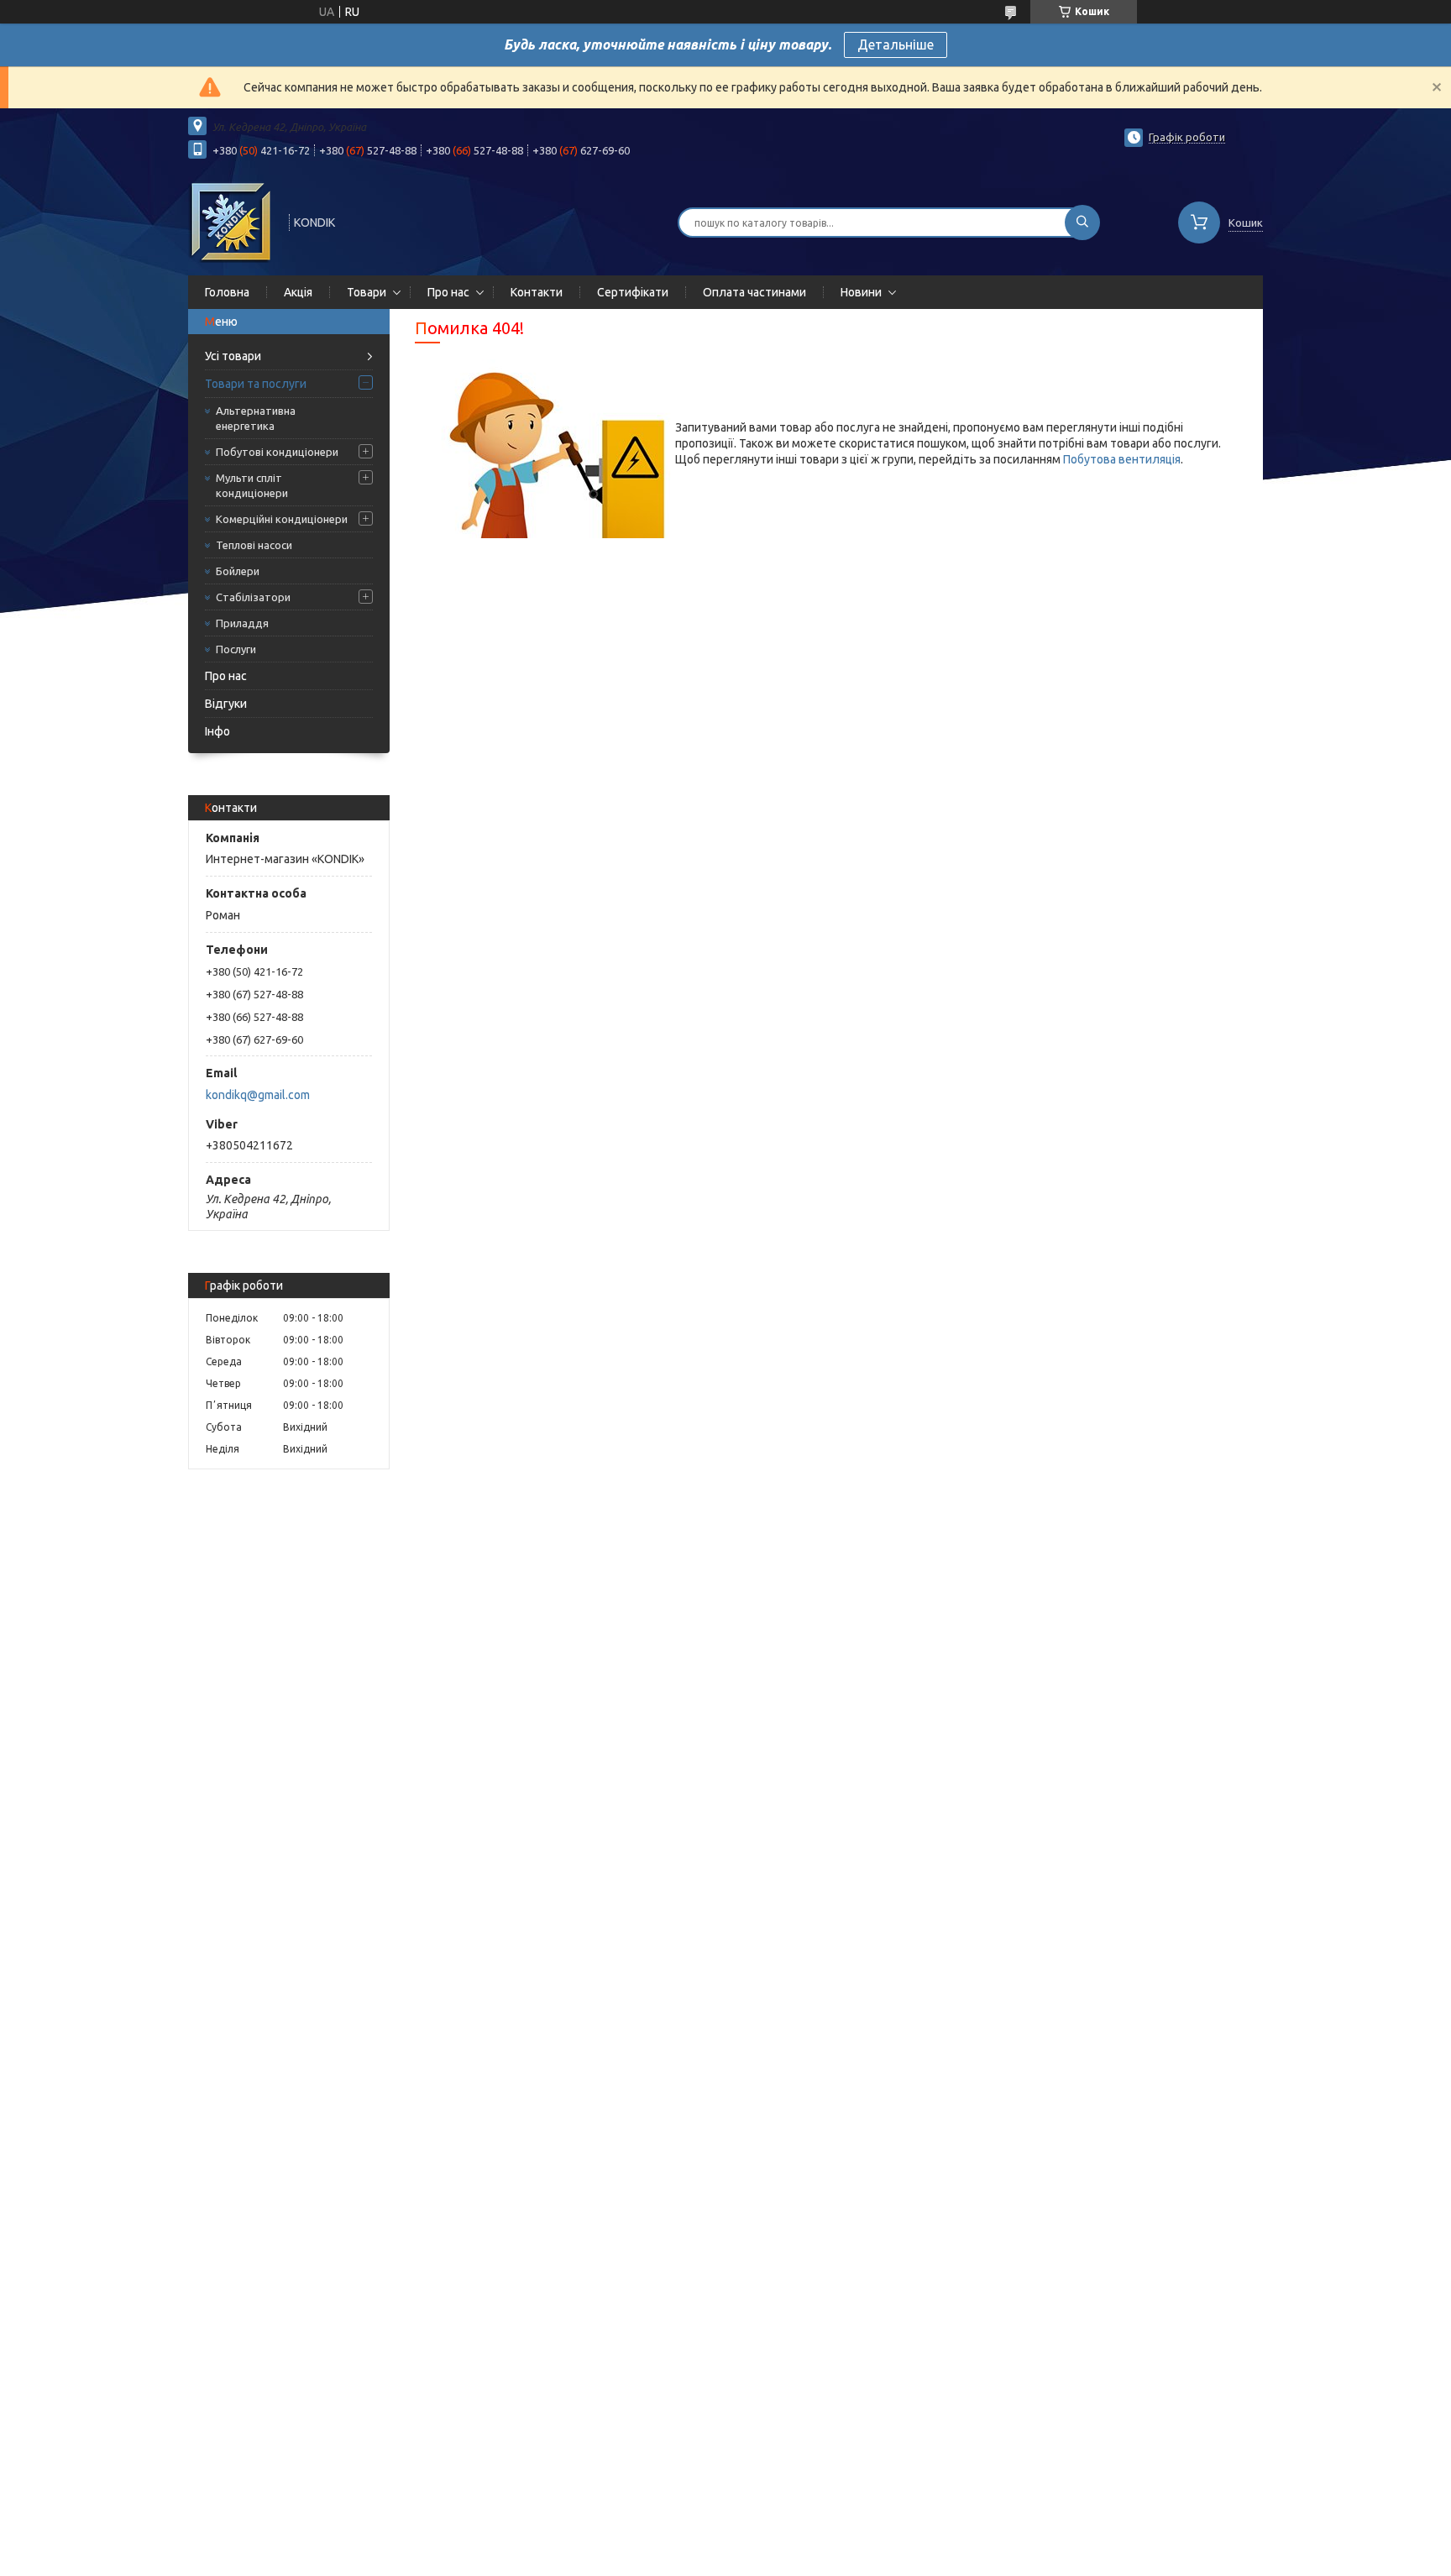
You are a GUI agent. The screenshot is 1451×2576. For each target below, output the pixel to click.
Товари (367, 292)
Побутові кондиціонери (277, 452)
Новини (861, 292)
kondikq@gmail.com (258, 1095)
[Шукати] (1082, 223)
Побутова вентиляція (1122, 459)
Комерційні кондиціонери (282, 519)
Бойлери (238, 571)
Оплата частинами (754, 292)
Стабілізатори (253, 597)
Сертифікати (633, 292)
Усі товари (233, 356)
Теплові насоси (254, 545)
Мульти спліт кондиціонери (252, 485)
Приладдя (242, 623)
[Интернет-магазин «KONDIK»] (231, 221)
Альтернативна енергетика (256, 418)
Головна (227, 292)
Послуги (236, 649)
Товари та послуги (256, 384)
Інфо (217, 731)
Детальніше (896, 45)
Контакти (537, 292)
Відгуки (226, 704)
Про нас (448, 292)
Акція (298, 292)
